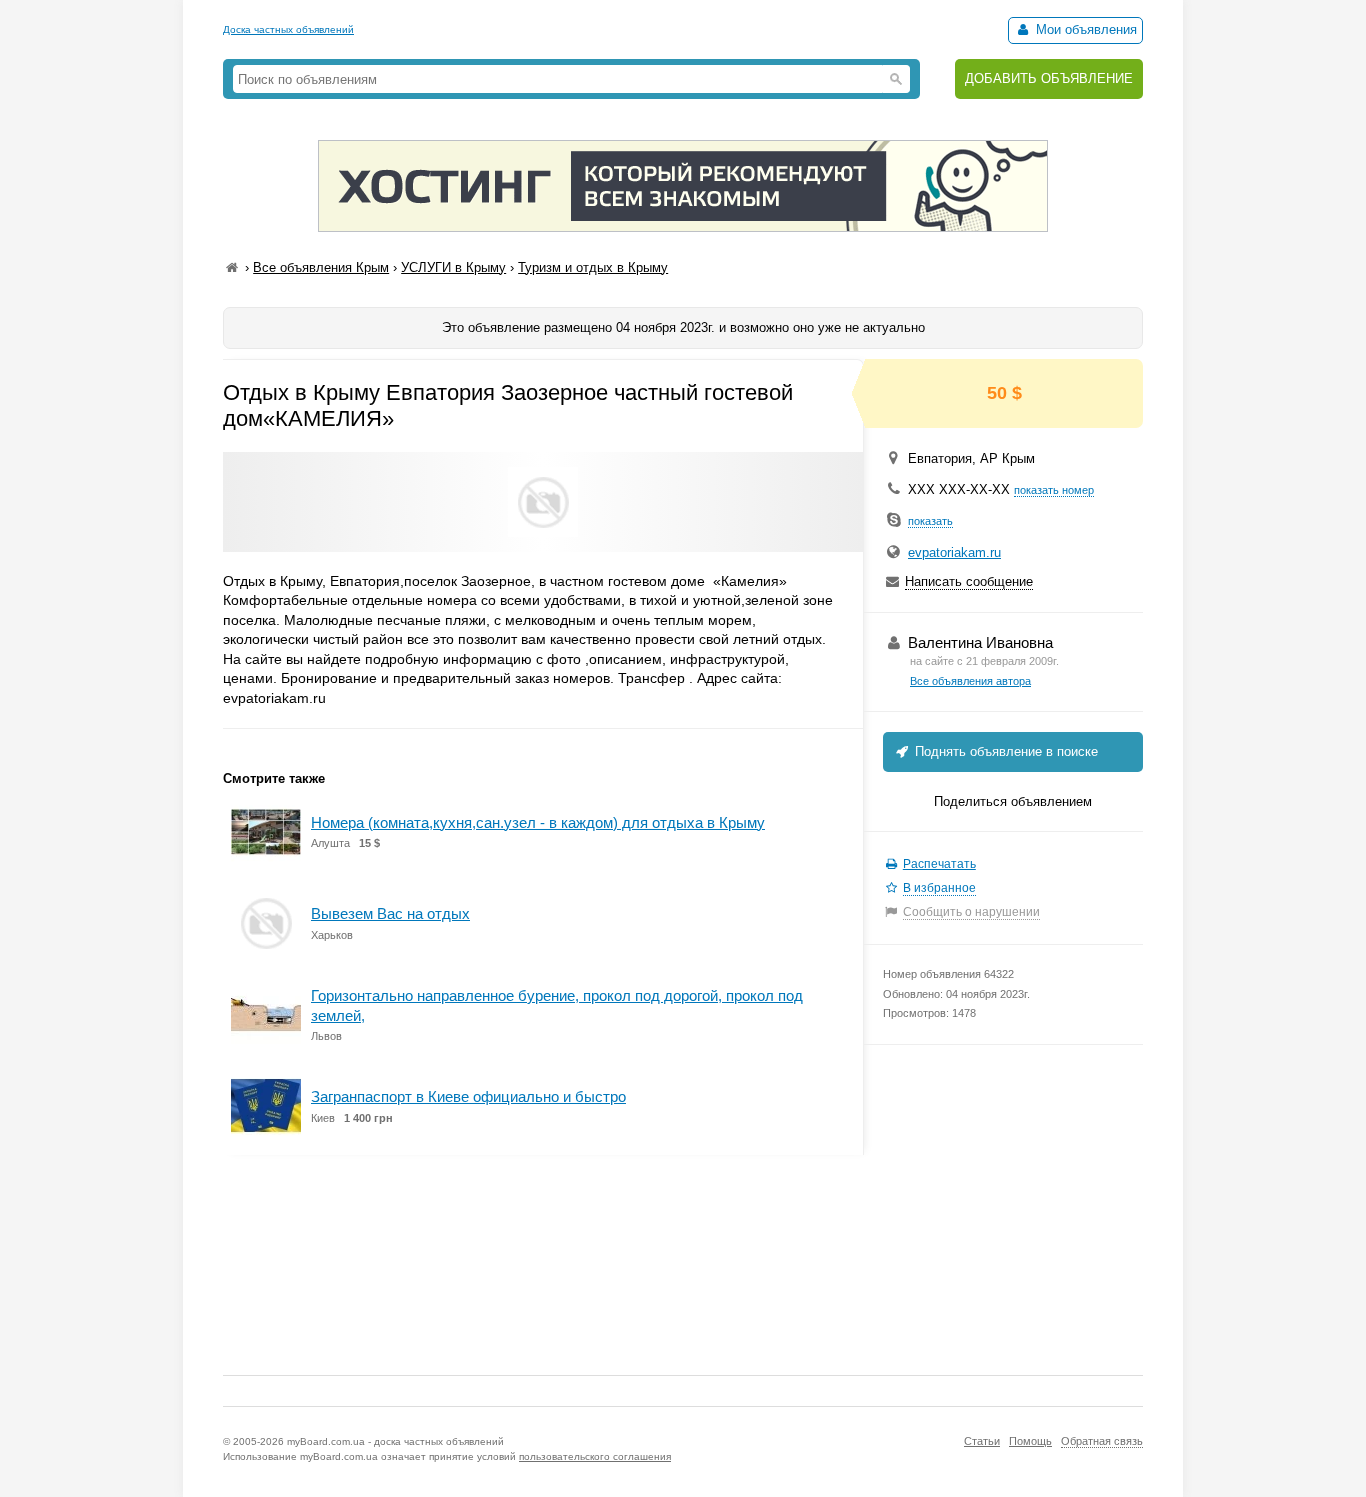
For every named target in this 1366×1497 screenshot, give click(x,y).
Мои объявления (1084, 29)
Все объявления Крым (321, 267)
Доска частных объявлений (288, 29)
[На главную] (232, 267)
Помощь (1030, 1441)
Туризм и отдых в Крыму (593, 267)
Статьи (982, 1441)
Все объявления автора (970, 681)
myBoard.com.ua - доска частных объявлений (395, 1441)
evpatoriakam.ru (954, 552)
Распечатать (939, 864)
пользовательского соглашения (595, 1456)
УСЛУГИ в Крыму (453, 267)
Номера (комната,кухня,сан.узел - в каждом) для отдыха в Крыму (538, 822)
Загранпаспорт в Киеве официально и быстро (468, 1096)
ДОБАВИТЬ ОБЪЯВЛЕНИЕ (1049, 78)
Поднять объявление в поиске (1004, 751)
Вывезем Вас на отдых (390, 913)
